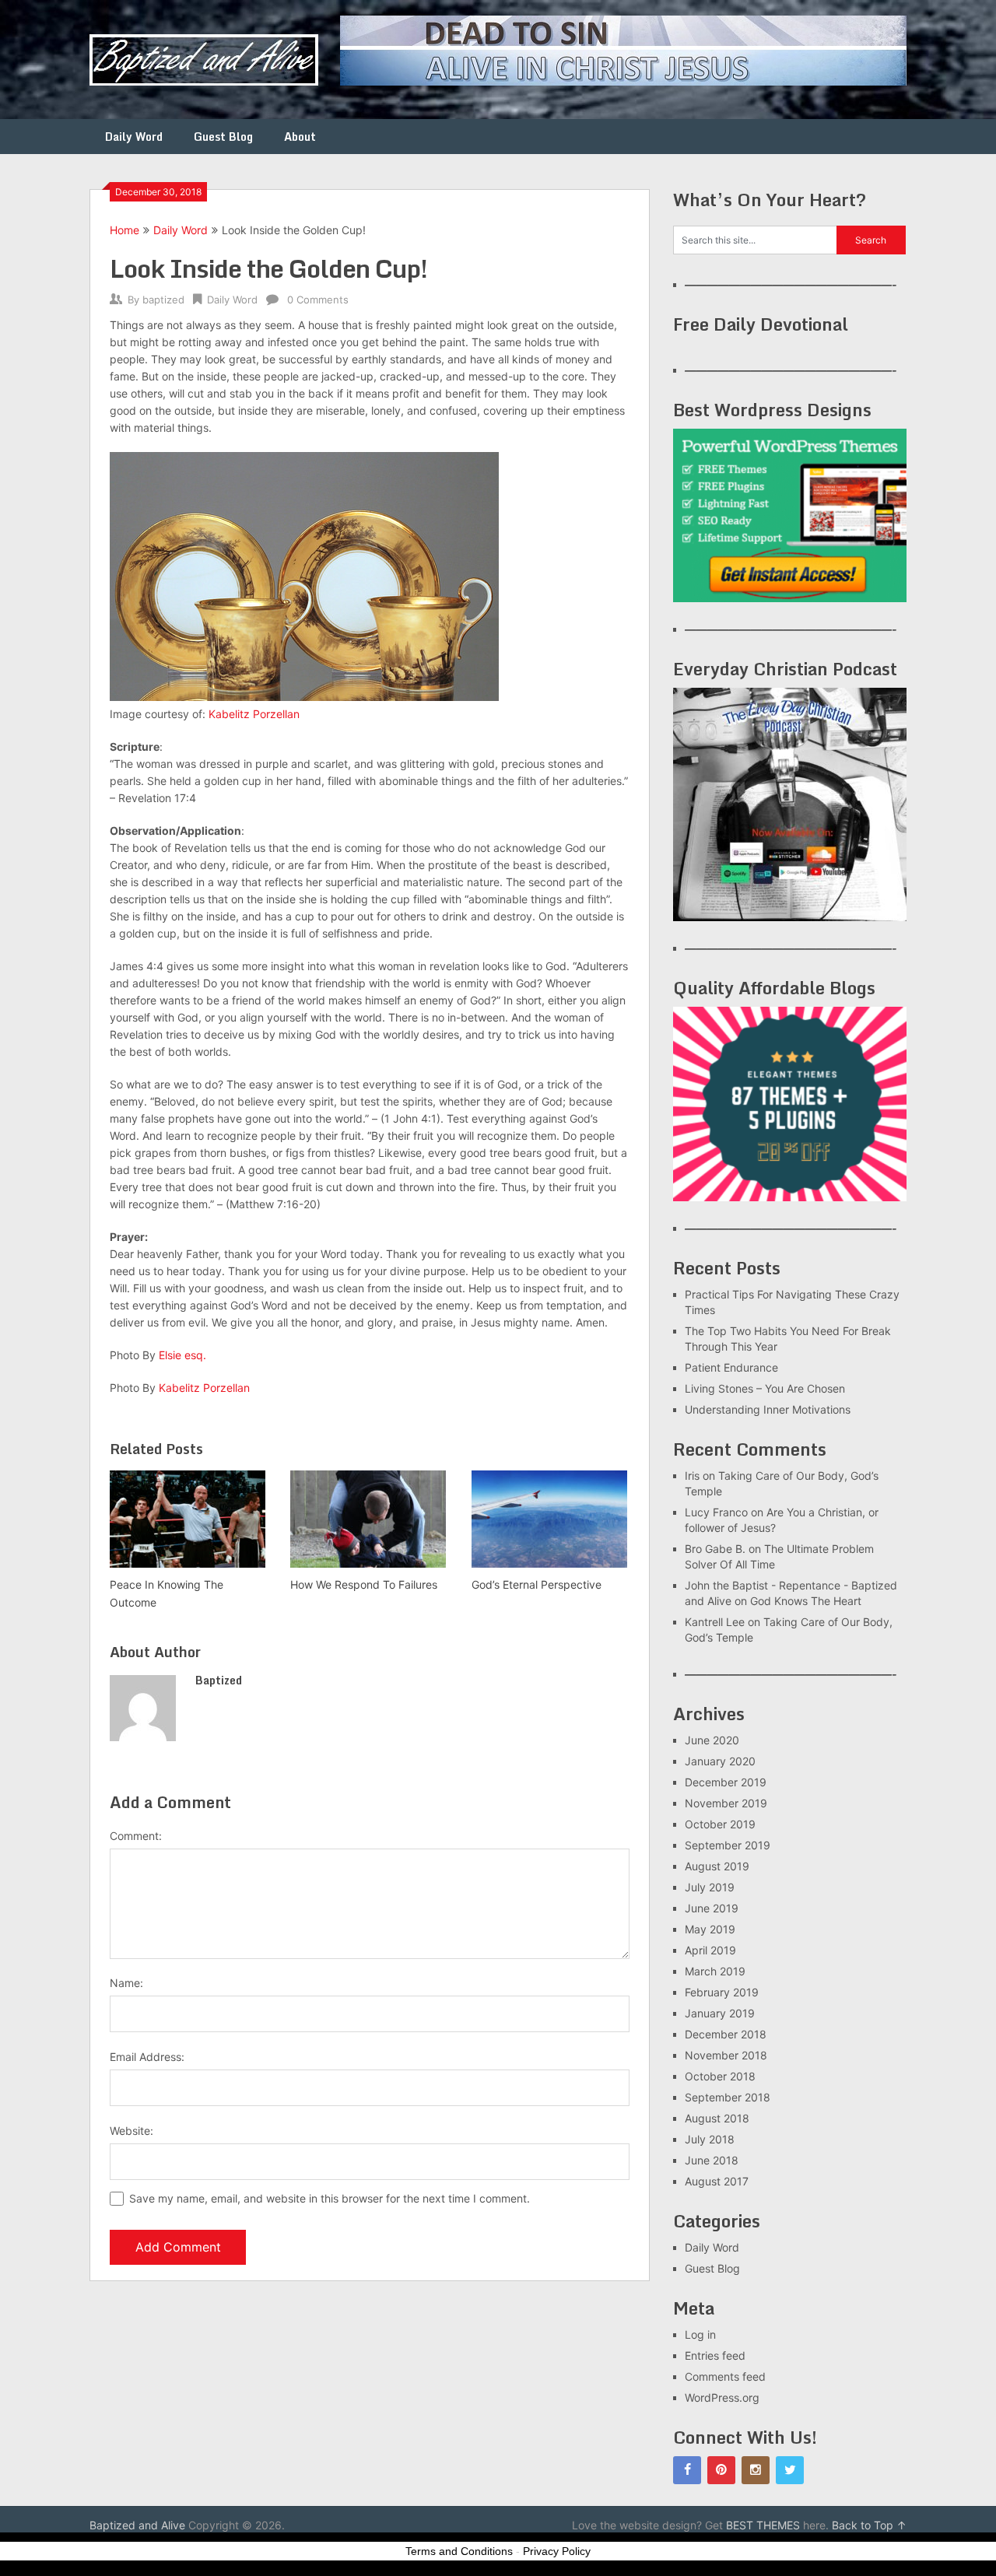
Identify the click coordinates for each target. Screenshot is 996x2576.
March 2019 (715, 1971)
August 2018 (717, 2118)
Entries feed (715, 2355)
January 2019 (720, 2013)
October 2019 (720, 1824)
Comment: (136, 1836)
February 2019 (722, 1992)
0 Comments (318, 300)
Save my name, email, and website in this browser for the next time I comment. (330, 2198)
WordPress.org (722, 2397)
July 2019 (710, 1887)
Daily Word (134, 137)
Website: (132, 2131)
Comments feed (725, 2376)
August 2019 (717, 1866)
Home (124, 230)
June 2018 (712, 2160)
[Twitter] (790, 2470)
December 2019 (726, 1782)
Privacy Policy (557, 2551)
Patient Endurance (731, 1367)
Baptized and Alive (137, 2525)
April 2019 (710, 1950)
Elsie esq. (182, 1355)
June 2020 (712, 1740)
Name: (126, 1983)
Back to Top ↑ (869, 2525)
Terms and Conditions (459, 2551)
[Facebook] (687, 2470)
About (300, 137)
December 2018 (726, 2034)
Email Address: (147, 2057)
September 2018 (728, 2097)
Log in (700, 2334)
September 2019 (728, 1845)
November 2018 (726, 2055)
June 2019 (712, 1908)
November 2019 (726, 1803)
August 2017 (717, 2181)
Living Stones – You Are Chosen (765, 1388)
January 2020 (720, 1761)
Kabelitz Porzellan (254, 714)
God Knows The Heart (806, 1601)
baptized (163, 300)
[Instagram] (756, 2470)
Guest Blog (223, 137)
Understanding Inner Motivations (768, 1409)
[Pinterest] (721, 2470)
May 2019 (710, 1929)
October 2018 (720, 2076)
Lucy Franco (716, 1512)
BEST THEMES (763, 2525)
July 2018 (710, 2139)
